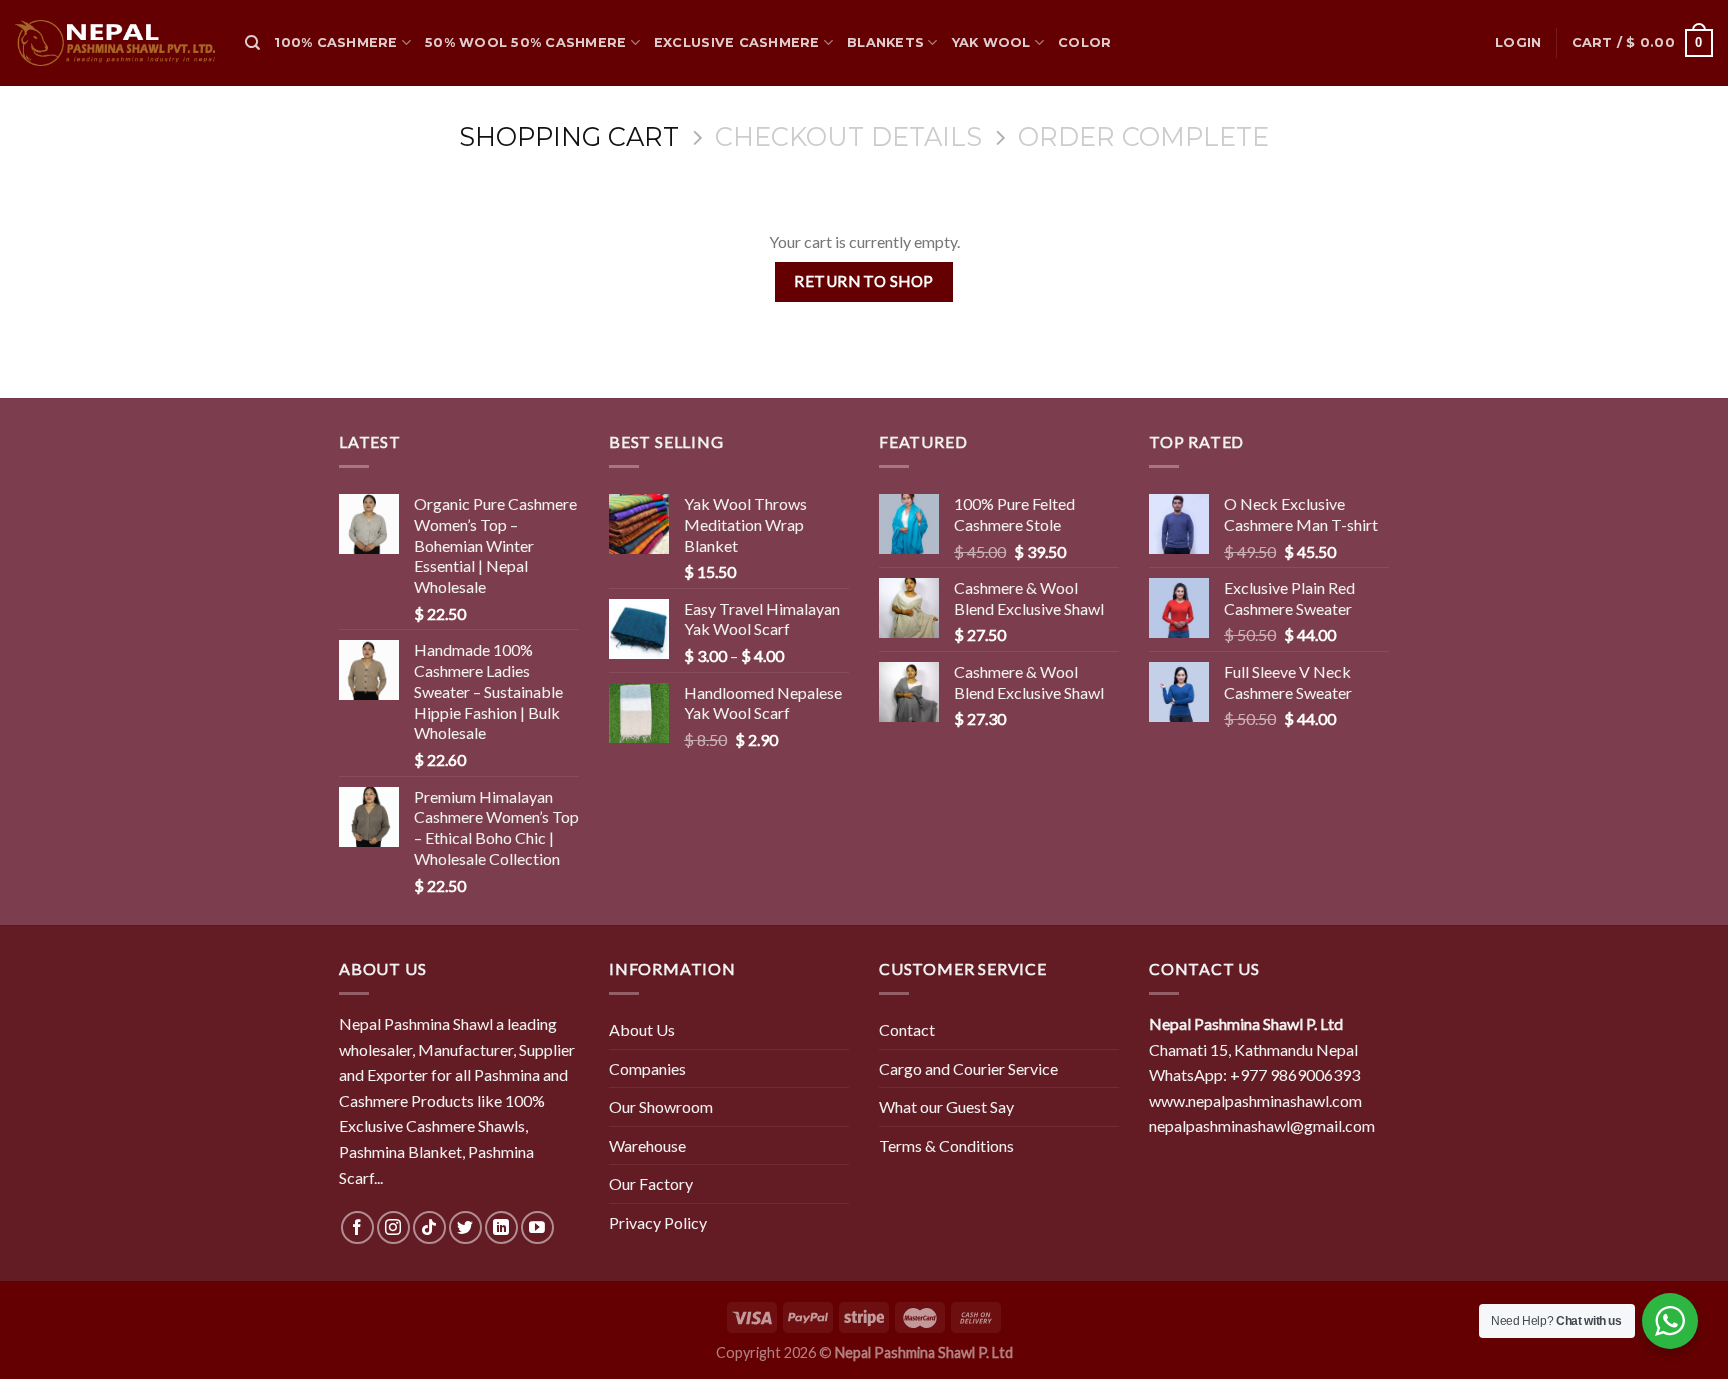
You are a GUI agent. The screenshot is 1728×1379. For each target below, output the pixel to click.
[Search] (252, 43)
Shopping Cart (569, 137)
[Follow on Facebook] (357, 1227)
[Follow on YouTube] (537, 1227)
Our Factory (651, 1183)
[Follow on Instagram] (393, 1227)
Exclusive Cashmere (737, 42)
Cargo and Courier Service (968, 1068)
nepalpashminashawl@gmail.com (1262, 1125)
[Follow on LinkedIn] (501, 1227)
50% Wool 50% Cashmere (525, 42)
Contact (907, 1029)
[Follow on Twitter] (465, 1227)
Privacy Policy (658, 1222)
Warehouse (647, 1145)
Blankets (885, 42)
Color (1084, 42)
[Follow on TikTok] (429, 1227)
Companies (647, 1068)
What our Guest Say (946, 1106)
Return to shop (864, 281)
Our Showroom (661, 1106)
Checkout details (848, 137)
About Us (642, 1029)
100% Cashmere (335, 42)
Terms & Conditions (946, 1145)
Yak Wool (991, 42)
